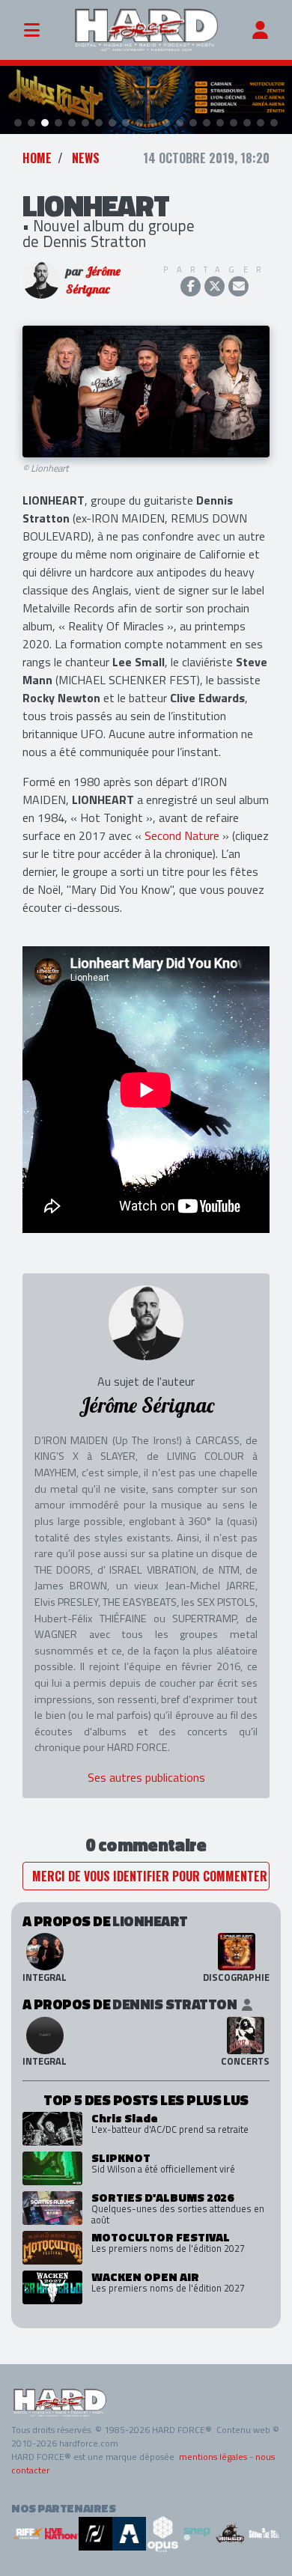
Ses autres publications (146, 1777)
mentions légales (213, 2457)
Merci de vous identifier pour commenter (150, 1876)
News (86, 158)
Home (37, 158)
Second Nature (182, 835)
